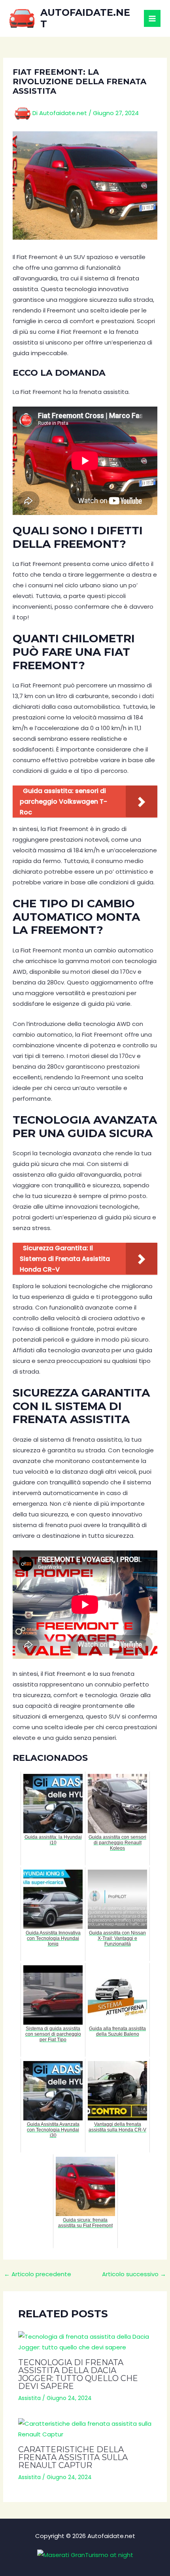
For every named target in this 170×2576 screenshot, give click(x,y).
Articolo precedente (38, 2274)
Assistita (29, 2398)
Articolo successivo (134, 2274)
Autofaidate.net (85, 18)
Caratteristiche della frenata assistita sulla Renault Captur (73, 2457)
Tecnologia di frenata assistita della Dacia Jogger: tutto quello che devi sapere (78, 2374)
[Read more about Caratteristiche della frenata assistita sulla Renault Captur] (85, 2429)
